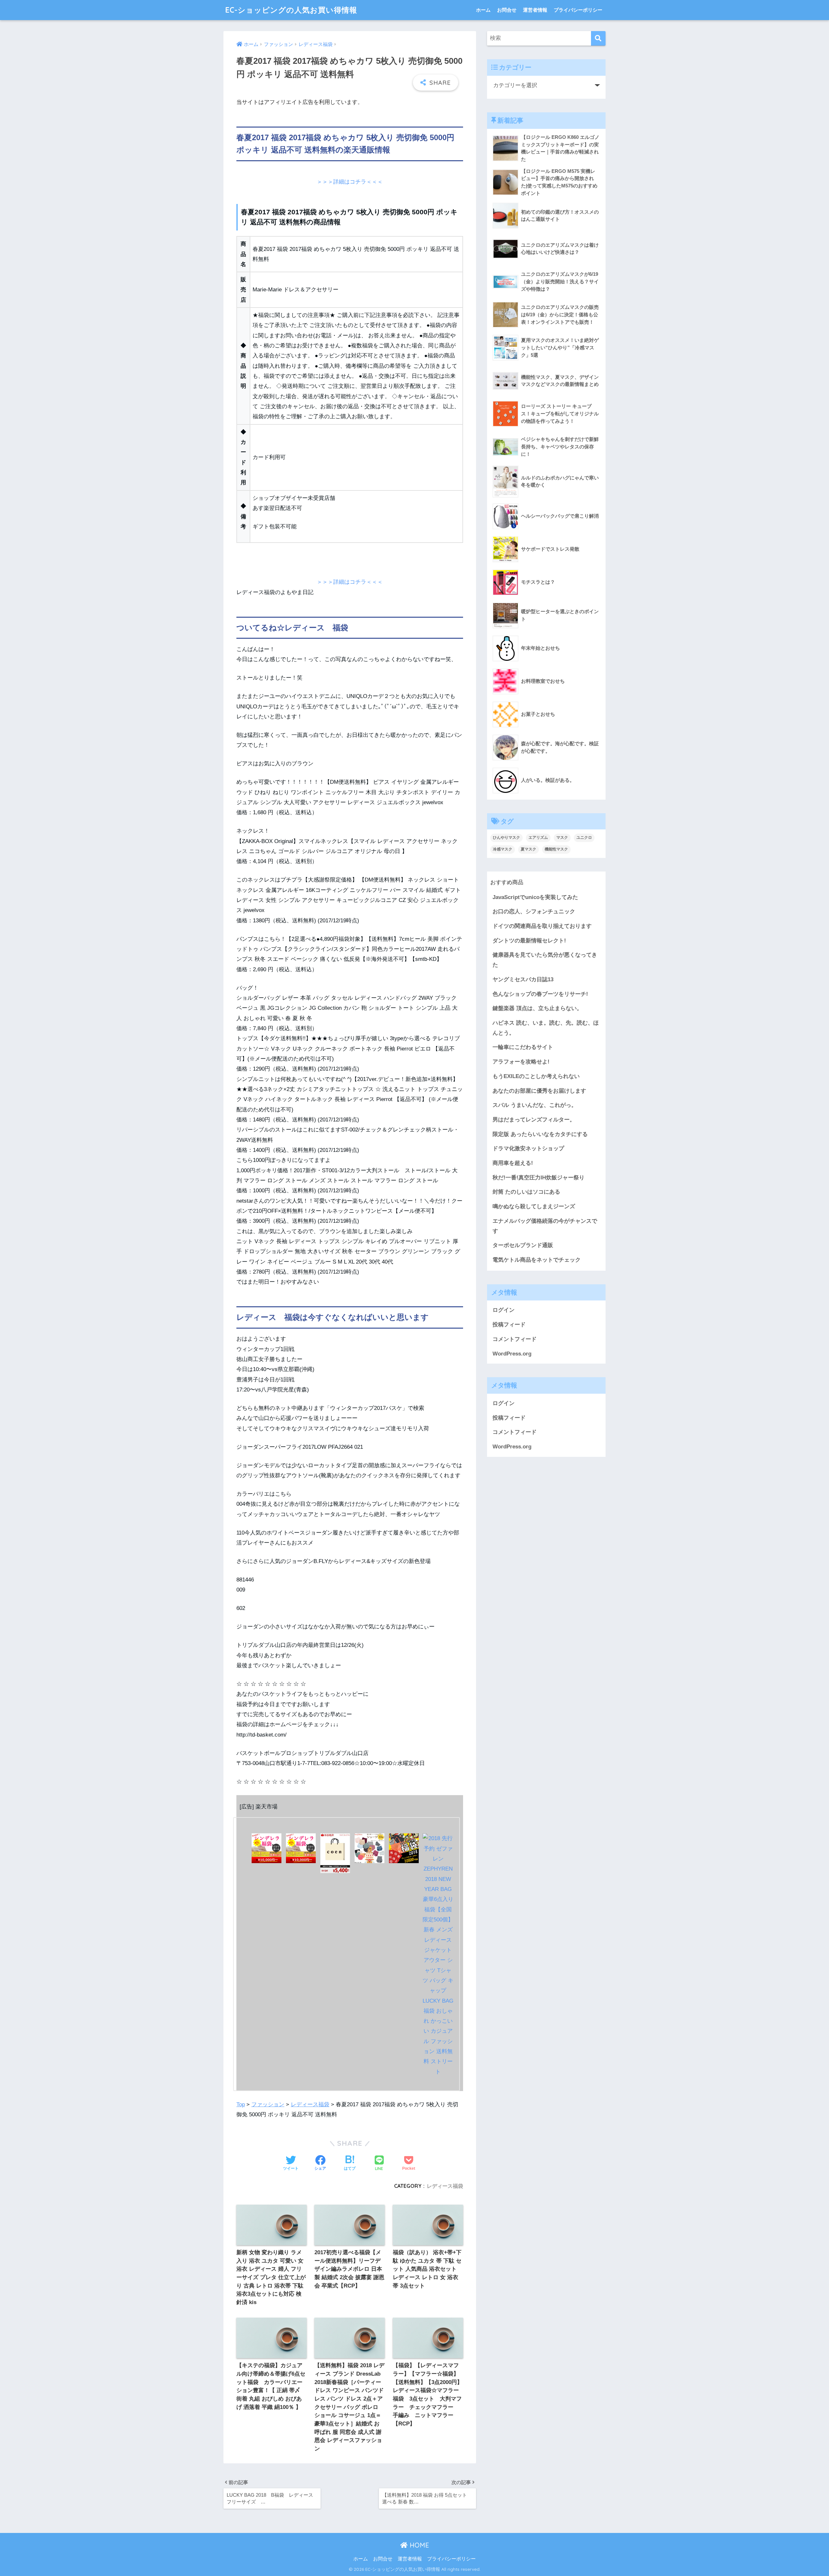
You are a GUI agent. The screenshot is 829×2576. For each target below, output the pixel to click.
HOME (418, 2545)
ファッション (268, 2104)
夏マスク (528, 849)
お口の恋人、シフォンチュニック (534, 911)
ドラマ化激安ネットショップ (528, 1148)
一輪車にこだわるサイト (523, 1047)
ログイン (504, 1310)
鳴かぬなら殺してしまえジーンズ (534, 1206)
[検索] (598, 38)
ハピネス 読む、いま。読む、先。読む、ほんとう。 (546, 1028)
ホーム (483, 10)
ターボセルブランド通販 (523, 1245)
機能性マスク (556, 849)
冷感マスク (503, 849)
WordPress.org (512, 1354)
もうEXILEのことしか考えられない (536, 1076)
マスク (562, 838)
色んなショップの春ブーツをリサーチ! (540, 994)
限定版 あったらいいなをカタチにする (540, 1134)
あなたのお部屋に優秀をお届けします (539, 1091)
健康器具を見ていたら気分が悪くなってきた (545, 960)
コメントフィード (515, 1339)
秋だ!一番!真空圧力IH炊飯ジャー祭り (539, 1178)
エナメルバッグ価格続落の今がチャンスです (545, 1226)
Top (241, 2104)
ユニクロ (584, 838)
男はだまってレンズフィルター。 (534, 1120)
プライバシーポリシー (578, 10)
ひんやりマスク (506, 838)
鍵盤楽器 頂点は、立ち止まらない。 (537, 1008)
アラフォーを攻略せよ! (521, 1062)
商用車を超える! (513, 1163)
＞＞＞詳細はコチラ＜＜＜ (350, 182)
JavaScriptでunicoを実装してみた (535, 897)
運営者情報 (535, 10)
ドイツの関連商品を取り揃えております (542, 926)
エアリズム (538, 838)
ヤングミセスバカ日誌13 (523, 979)
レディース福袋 (310, 2104)
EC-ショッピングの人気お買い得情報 (291, 10)
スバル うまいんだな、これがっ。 (535, 1105)
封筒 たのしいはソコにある (526, 1192)
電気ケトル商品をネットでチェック (537, 1260)
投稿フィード (509, 1325)
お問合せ (507, 10)
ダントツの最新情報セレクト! (529, 941)
